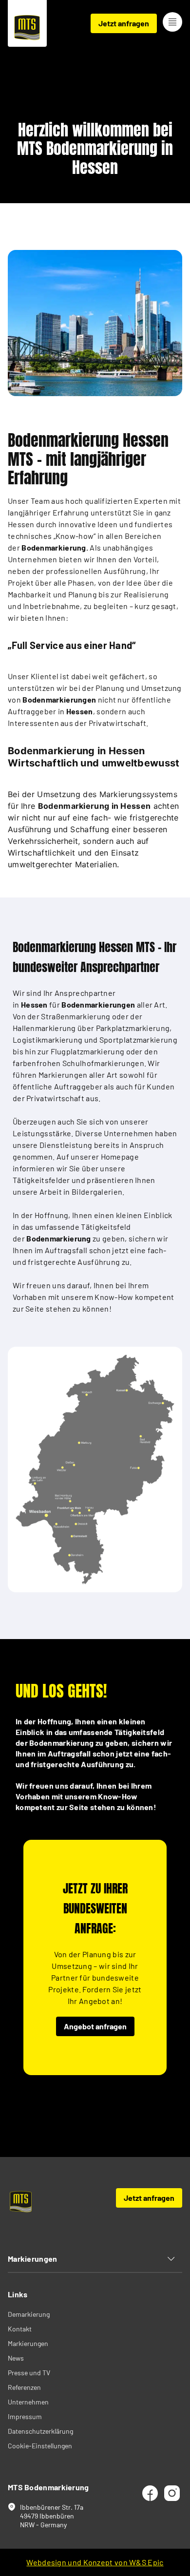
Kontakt (20, 2329)
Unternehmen (28, 2402)
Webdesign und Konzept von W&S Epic (95, 2562)
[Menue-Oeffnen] (172, 22)
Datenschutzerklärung (40, 2431)
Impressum (25, 2416)
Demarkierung (29, 2314)
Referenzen (24, 2387)
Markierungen (28, 2343)
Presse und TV (29, 2373)
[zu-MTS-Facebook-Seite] (149, 2493)
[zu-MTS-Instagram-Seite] (171, 2493)
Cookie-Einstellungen (40, 2446)
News (16, 2358)
